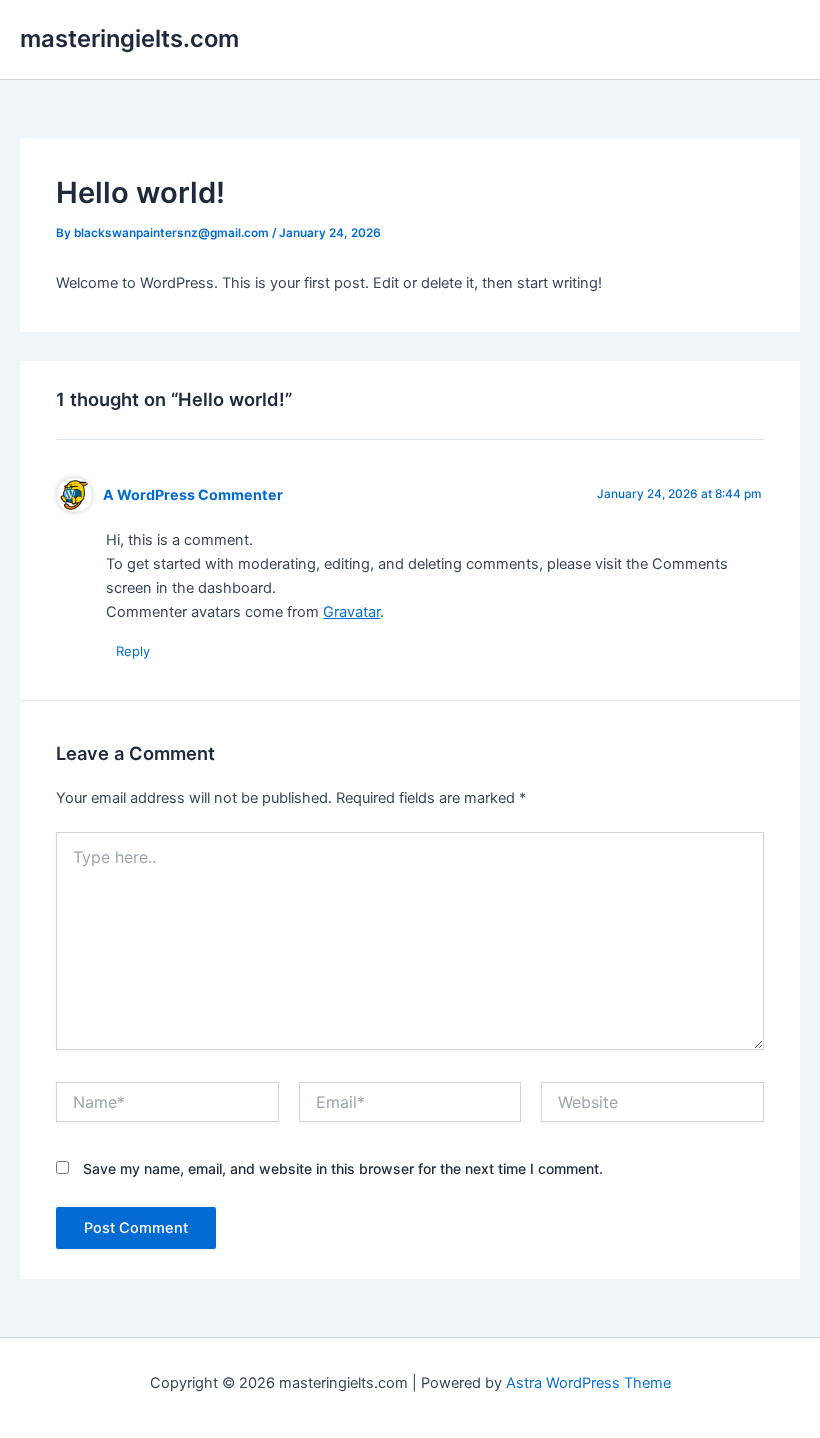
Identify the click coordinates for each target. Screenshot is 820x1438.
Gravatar (351, 612)
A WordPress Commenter (193, 494)
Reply (133, 651)
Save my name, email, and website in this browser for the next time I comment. (343, 1168)
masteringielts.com (129, 38)
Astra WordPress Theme (588, 1383)
